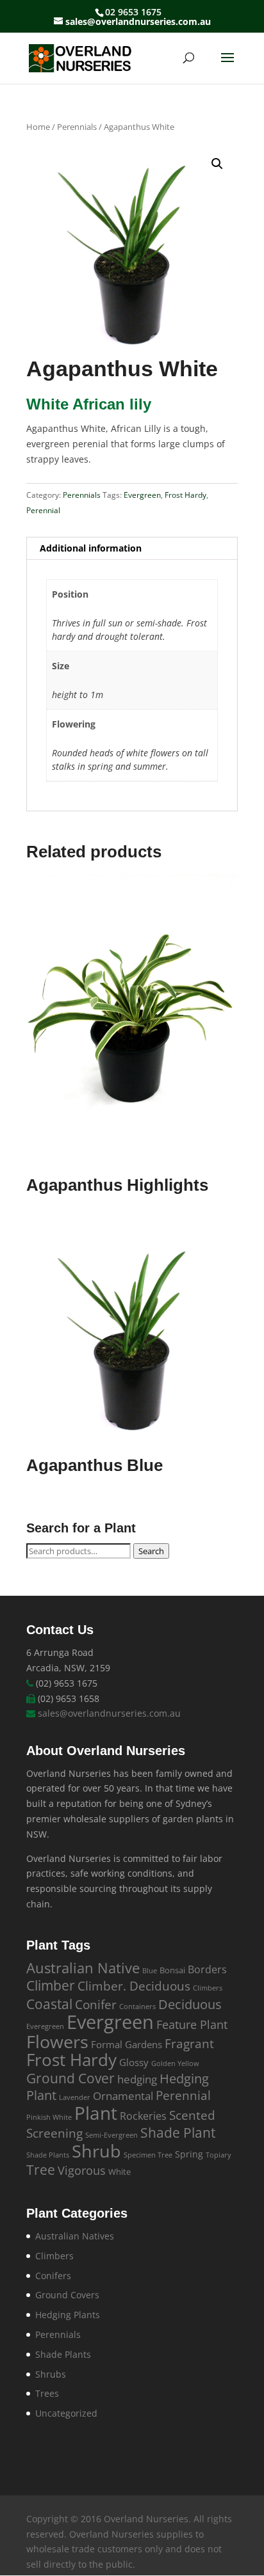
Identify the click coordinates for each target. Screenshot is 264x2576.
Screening (54, 2133)
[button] (217, 164)
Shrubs (51, 2374)
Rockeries (143, 2116)
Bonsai (172, 1970)
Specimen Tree (148, 2155)
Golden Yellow (175, 2063)
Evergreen (142, 495)
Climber (51, 1985)
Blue (150, 1971)
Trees (47, 2393)
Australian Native (83, 1968)
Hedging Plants (68, 2315)
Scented (192, 2115)
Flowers (57, 2042)
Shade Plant (178, 2133)
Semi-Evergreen (111, 2135)
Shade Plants (48, 2155)
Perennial (43, 510)
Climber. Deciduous (134, 1986)
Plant (96, 2113)
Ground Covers (67, 2295)
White (120, 2172)
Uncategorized (66, 2413)
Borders (207, 1969)
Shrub (96, 2151)
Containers (137, 2007)
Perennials (77, 127)
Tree (41, 2170)
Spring (189, 2154)
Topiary (219, 2155)
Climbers (208, 1988)
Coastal (49, 2004)
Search (151, 1551)
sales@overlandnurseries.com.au (109, 1713)
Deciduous (190, 2004)
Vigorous (82, 2170)
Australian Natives (75, 2236)
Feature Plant (192, 2024)
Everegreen (45, 2026)
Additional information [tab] (91, 548)
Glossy (134, 2062)
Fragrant (189, 2043)
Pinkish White (49, 2117)
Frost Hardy (186, 495)
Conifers (53, 2276)
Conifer (96, 2004)
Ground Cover (70, 2078)
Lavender (75, 2097)
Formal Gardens (127, 2044)
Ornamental (123, 2096)
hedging (137, 2079)
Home (38, 127)
